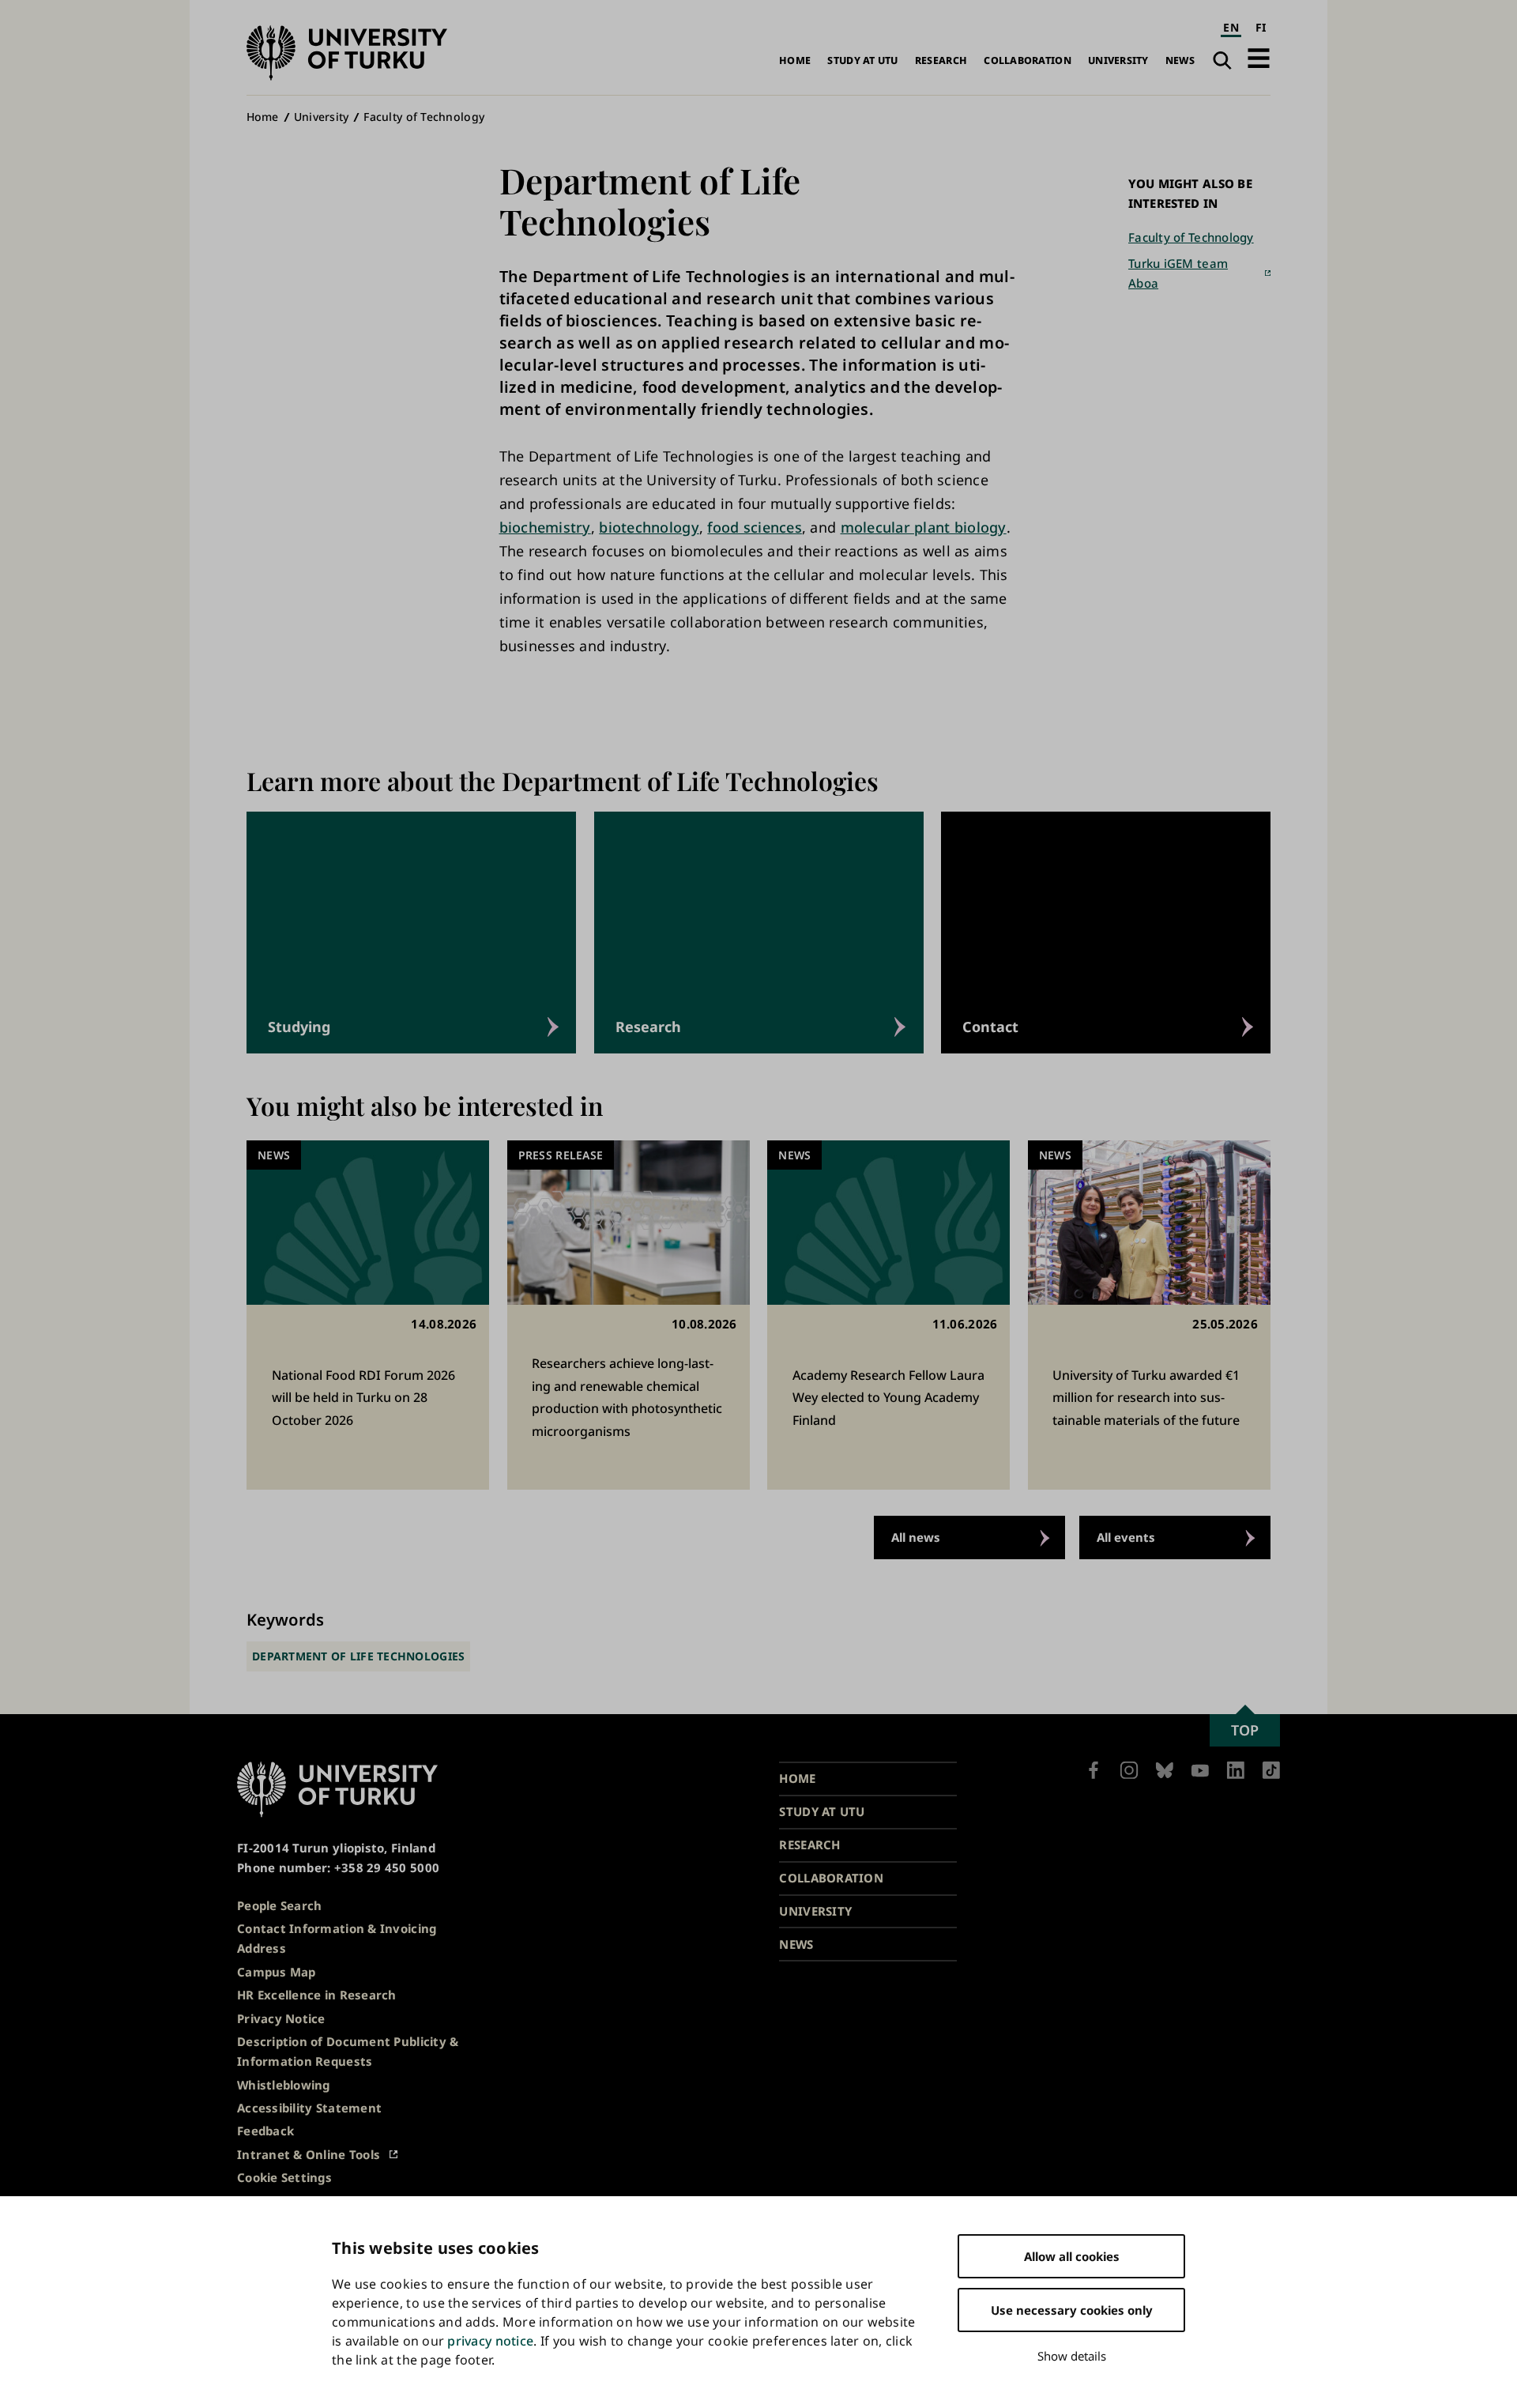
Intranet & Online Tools (309, 2154)
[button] (1259, 58)
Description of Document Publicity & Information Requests (348, 2051)
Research (941, 60)
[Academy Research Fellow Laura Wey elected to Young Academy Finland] (888, 1315)
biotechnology (649, 527)
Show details (1072, 2356)
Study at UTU (862, 60)
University (1118, 60)
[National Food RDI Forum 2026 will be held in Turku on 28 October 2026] (368, 1315)
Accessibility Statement (309, 2108)
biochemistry (545, 527)
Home (795, 60)
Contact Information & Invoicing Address (337, 1938)
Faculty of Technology (424, 117)
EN (1231, 27)
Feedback (265, 2131)
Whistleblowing (284, 2085)
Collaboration (1028, 60)
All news (916, 1537)
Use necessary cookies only (1072, 2310)
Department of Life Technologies (358, 1656)
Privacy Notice (281, 2018)
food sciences (755, 527)
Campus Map (277, 1972)
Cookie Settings (284, 2177)
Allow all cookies (1072, 2256)
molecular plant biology (924, 527)
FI (1261, 27)
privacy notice (490, 2341)
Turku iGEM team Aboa (1178, 273)
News (1180, 60)
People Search (280, 1905)
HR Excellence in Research (317, 1995)
